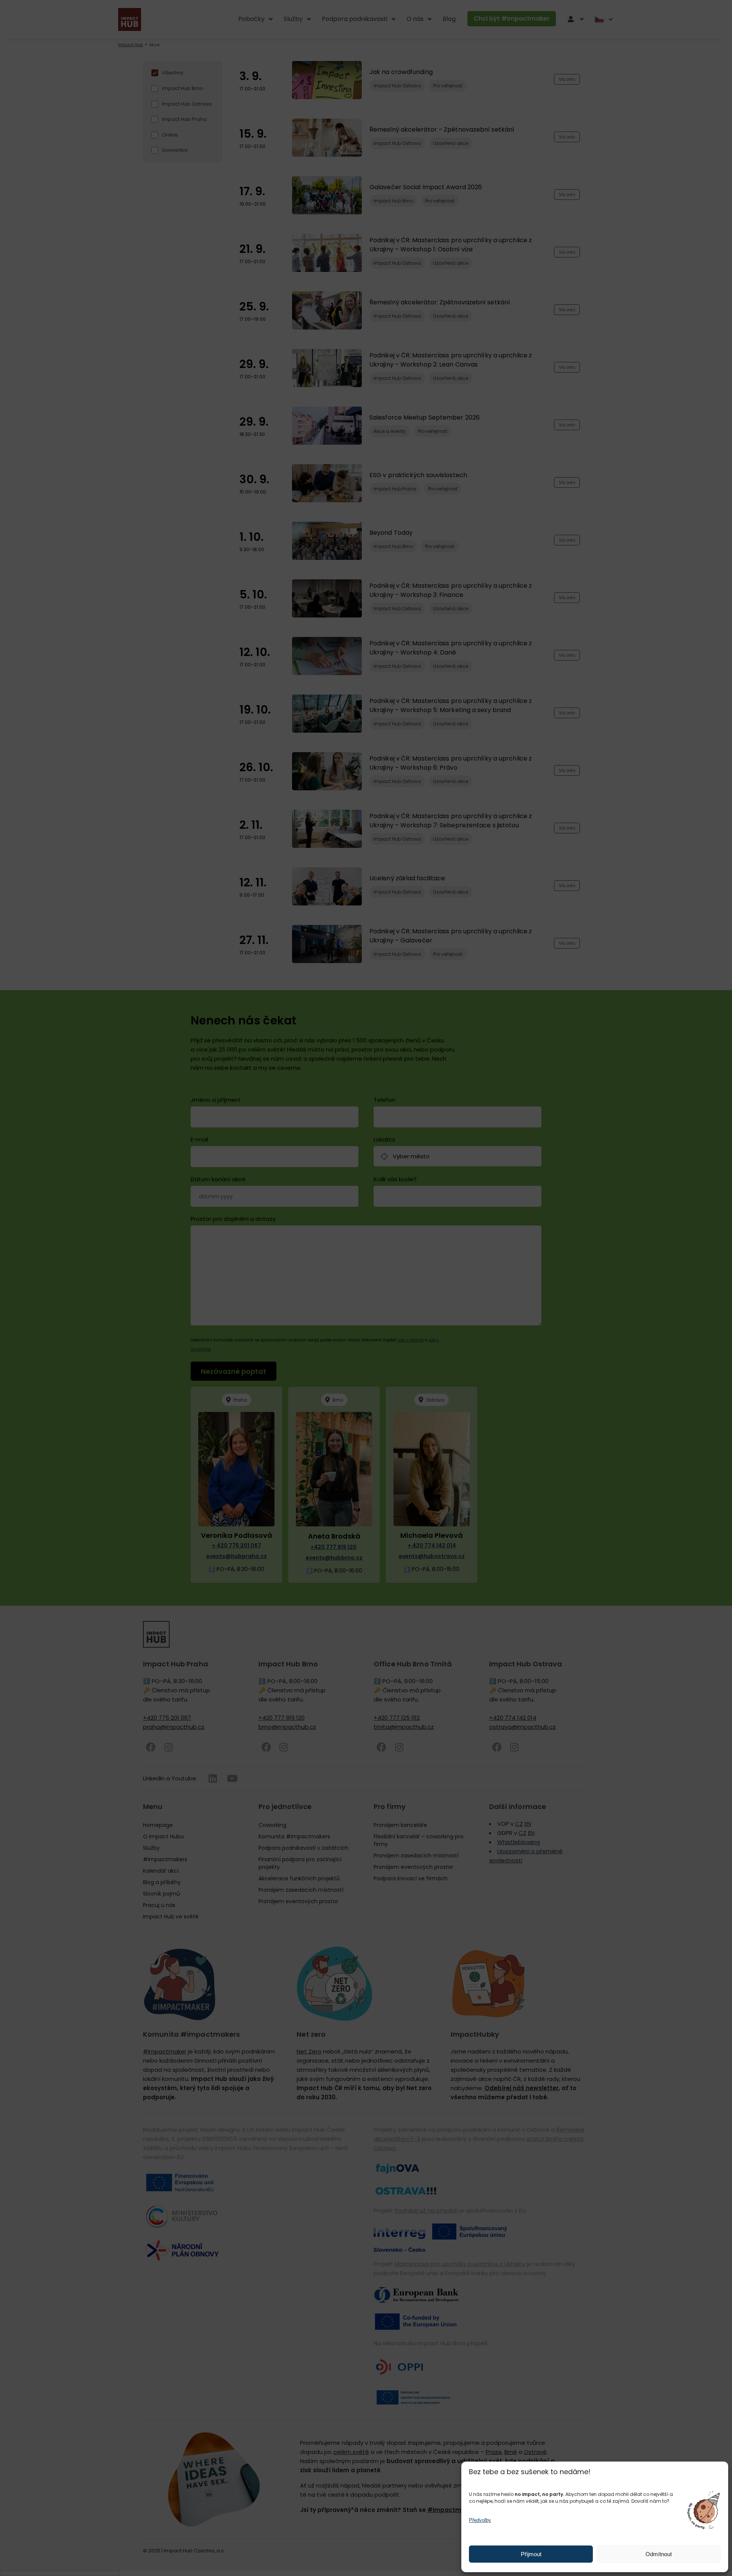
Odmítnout (659, 2554)
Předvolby (480, 2520)
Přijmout (531, 2554)
